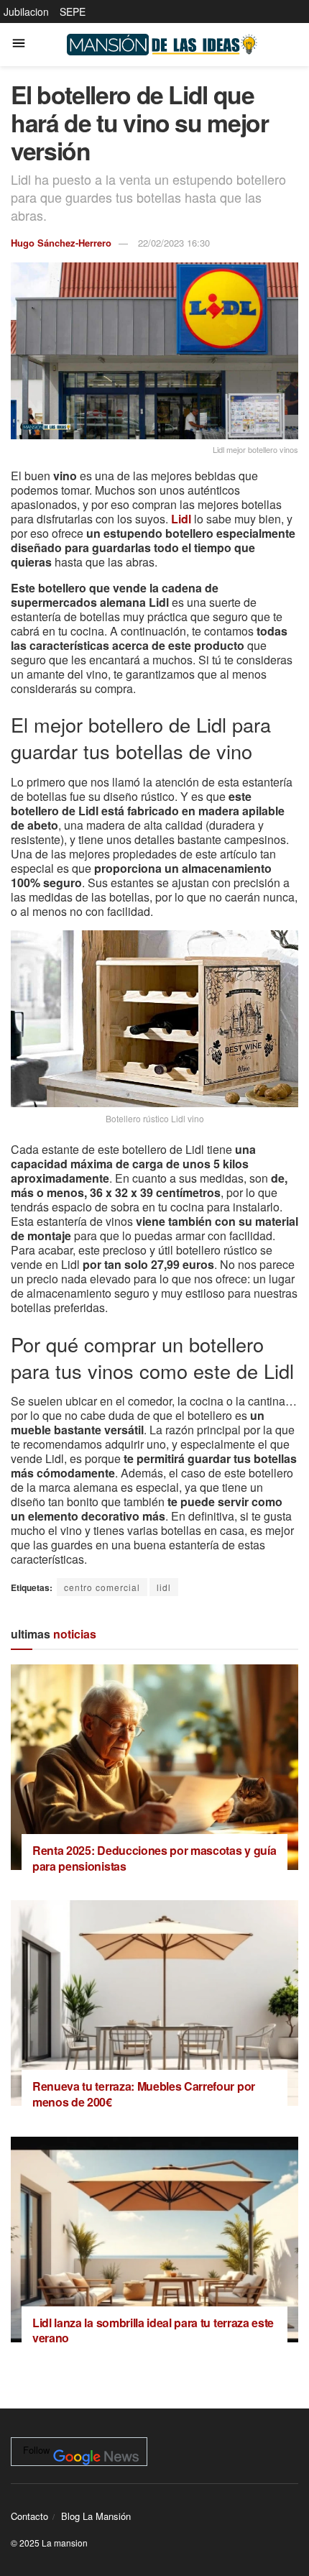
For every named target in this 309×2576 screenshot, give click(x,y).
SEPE (73, 12)
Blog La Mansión (96, 2516)
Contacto (29, 2516)
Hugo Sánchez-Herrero (61, 243)
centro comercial (102, 1587)
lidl (164, 1587)
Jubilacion (26, 12)
